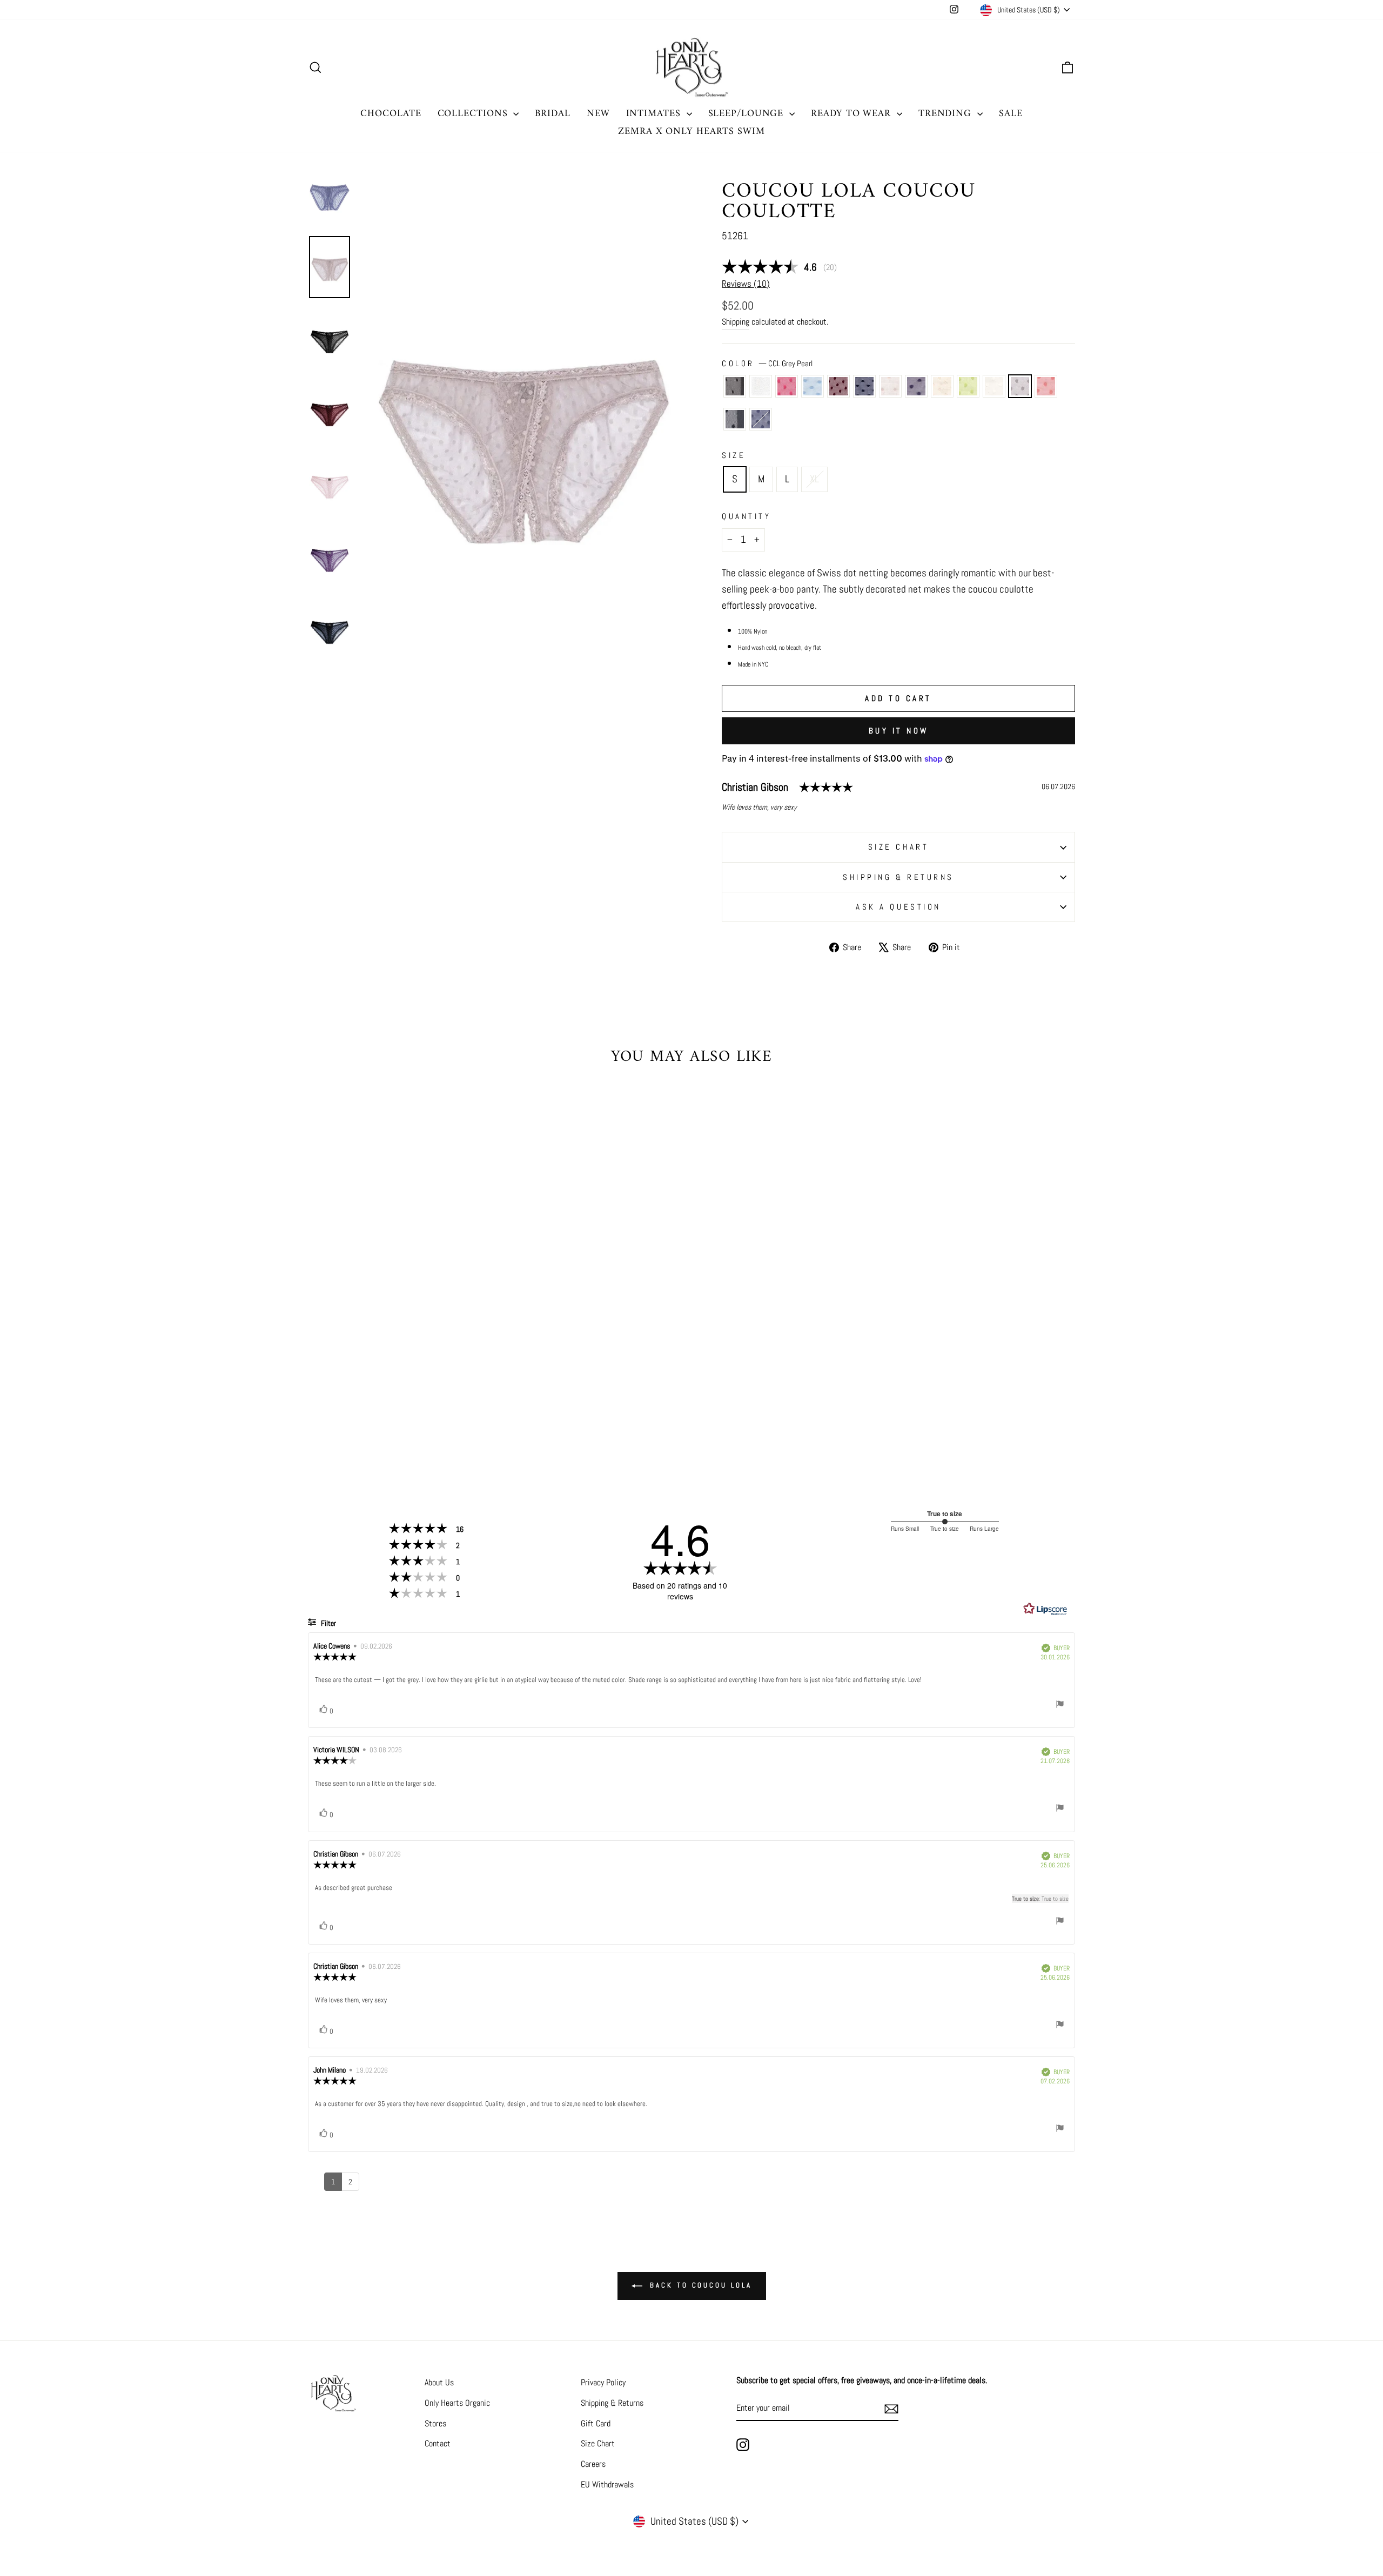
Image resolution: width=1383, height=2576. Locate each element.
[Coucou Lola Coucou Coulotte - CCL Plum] (421, 1413)
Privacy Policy (603, 2382)
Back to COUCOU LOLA (699, 2285)
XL (814, 479)
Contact (438, 2443)
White (761, 386)
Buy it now (899, 731)
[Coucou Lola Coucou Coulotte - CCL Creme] (465, 1413)
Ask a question (898, 907)
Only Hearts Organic (457, 2403)
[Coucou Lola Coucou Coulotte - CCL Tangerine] (385, 1425)
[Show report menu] (1060, 1706)
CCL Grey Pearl (1020, 386)
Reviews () (746, 284)
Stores (435, 2423)
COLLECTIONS (474, 114)
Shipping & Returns (898, 877)
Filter (328, 1623)
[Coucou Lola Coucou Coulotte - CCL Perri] (363, 1413)
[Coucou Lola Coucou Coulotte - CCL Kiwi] (450, 1413)
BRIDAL (552, 114)
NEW (598, 114)
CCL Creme (994, 386)
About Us (439, 2382)
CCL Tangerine (1046, 386)
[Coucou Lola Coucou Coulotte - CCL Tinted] (436, 1413)
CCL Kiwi (968, 386)
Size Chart (598, 2443)
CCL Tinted (942, 386)
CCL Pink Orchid (787, 386)
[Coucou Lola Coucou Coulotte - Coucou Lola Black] (319, 1413)
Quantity (746, 516)
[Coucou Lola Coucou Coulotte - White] (334, 1413)
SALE (1011, 114)
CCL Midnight (864, 386)
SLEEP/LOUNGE (748, 114)
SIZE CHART (899, 847)
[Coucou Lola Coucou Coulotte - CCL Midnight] (392, 1413)
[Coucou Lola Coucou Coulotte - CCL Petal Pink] (407, 1413)
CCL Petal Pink (890, 386)
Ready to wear (852, 114)
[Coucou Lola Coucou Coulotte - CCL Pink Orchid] (348, 1413)
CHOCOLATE (391, 114)
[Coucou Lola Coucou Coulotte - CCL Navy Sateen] (400, 1425)
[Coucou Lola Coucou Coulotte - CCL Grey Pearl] (479, 1413)
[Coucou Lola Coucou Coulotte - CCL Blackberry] (377, 1413)
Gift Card (596, 2423)
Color (767, 363)
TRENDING (946, 114)
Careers (593, 2464)
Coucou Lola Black (735, 386)
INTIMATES (655, 114)
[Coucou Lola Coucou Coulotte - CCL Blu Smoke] (414, 1425)
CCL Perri (813, 386)
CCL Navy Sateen (735, 419)
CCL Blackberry (838, 386)
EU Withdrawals (607, 2484)
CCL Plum (916, 386)
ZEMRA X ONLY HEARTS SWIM (691, 132)
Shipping (736, 322)
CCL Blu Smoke (761, 419)
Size (734, 455)
